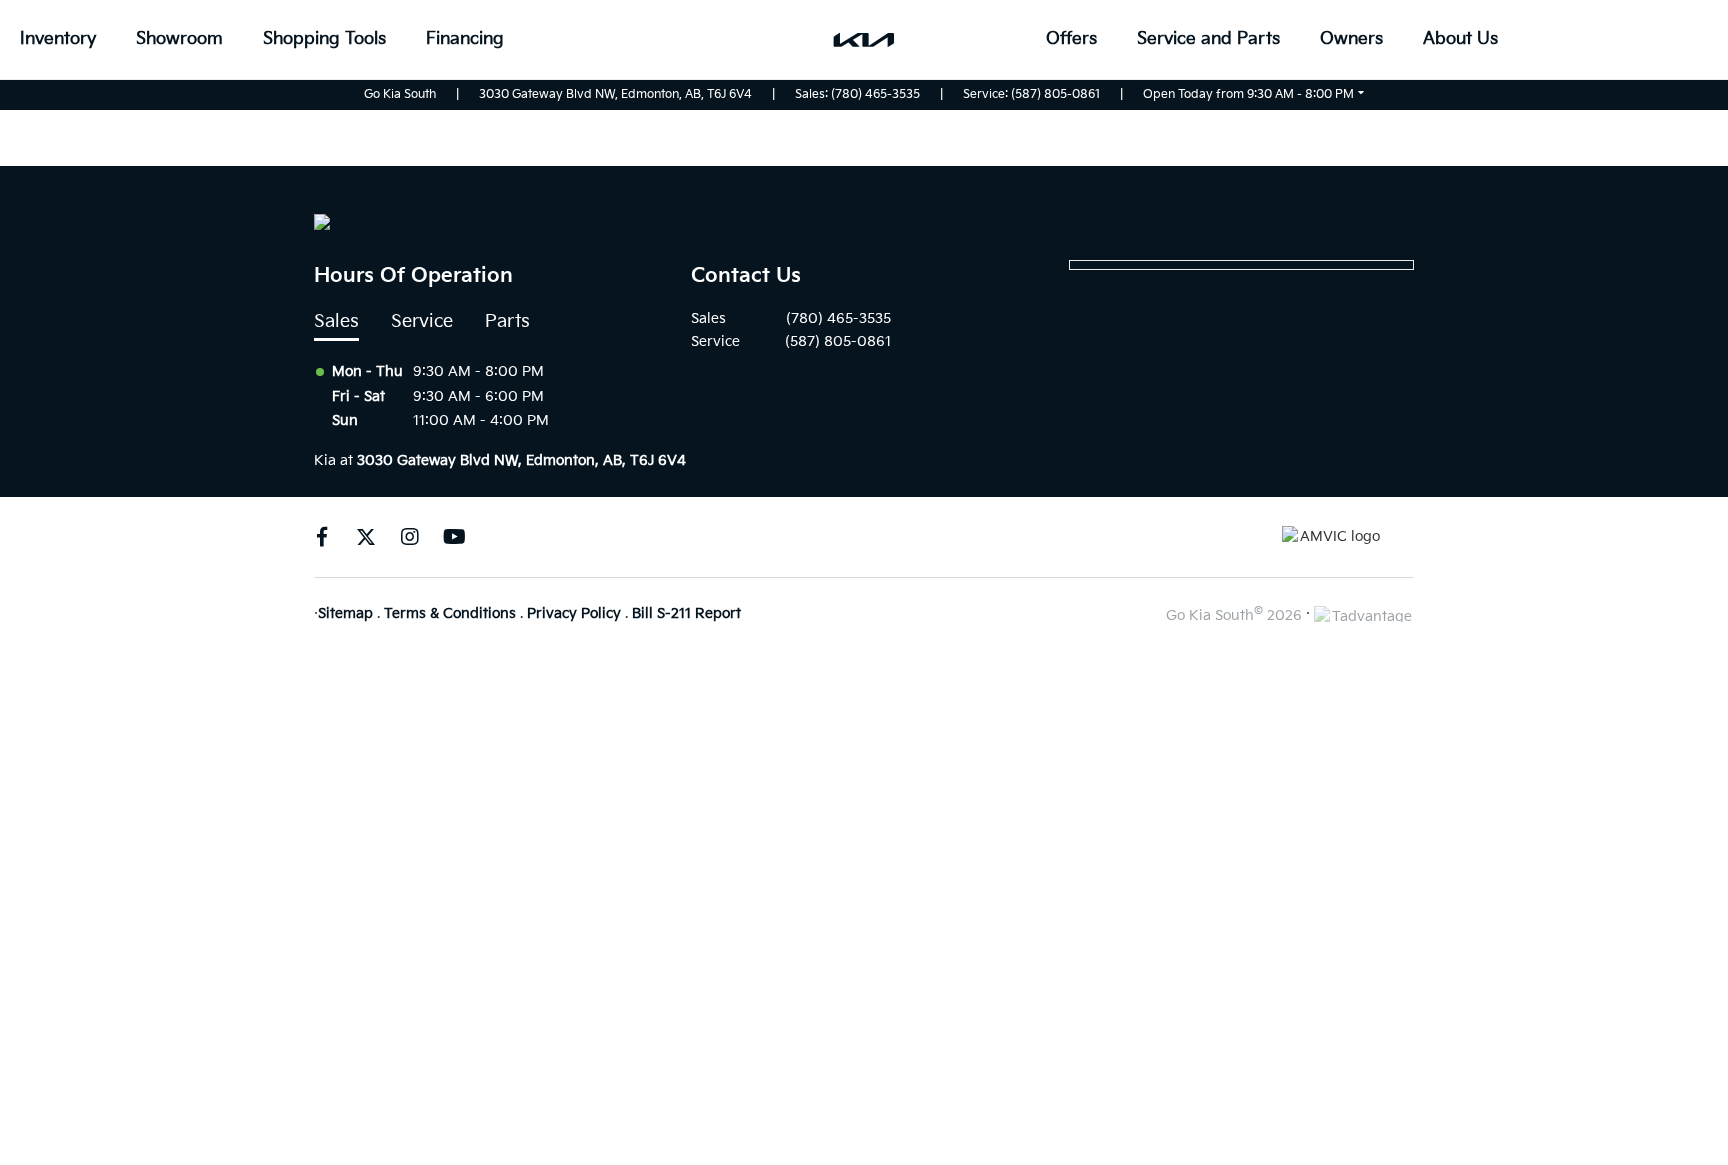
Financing (465, 39)
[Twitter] (366, 537)
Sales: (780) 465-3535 (857, 94)
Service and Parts (1208, 39)
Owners (1351, 39)
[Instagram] (410, 537)
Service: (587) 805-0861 (1031, 94)
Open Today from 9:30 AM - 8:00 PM (1248, 94)
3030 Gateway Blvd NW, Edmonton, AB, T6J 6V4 (615, 94)
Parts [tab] (507, 321)
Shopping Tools (324, 39)
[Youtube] (454, 537)
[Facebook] (322, 537)
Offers (1071, 39)
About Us (1460, 39)
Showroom (179, 39)
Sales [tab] (336, 321)
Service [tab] (422, 321)
